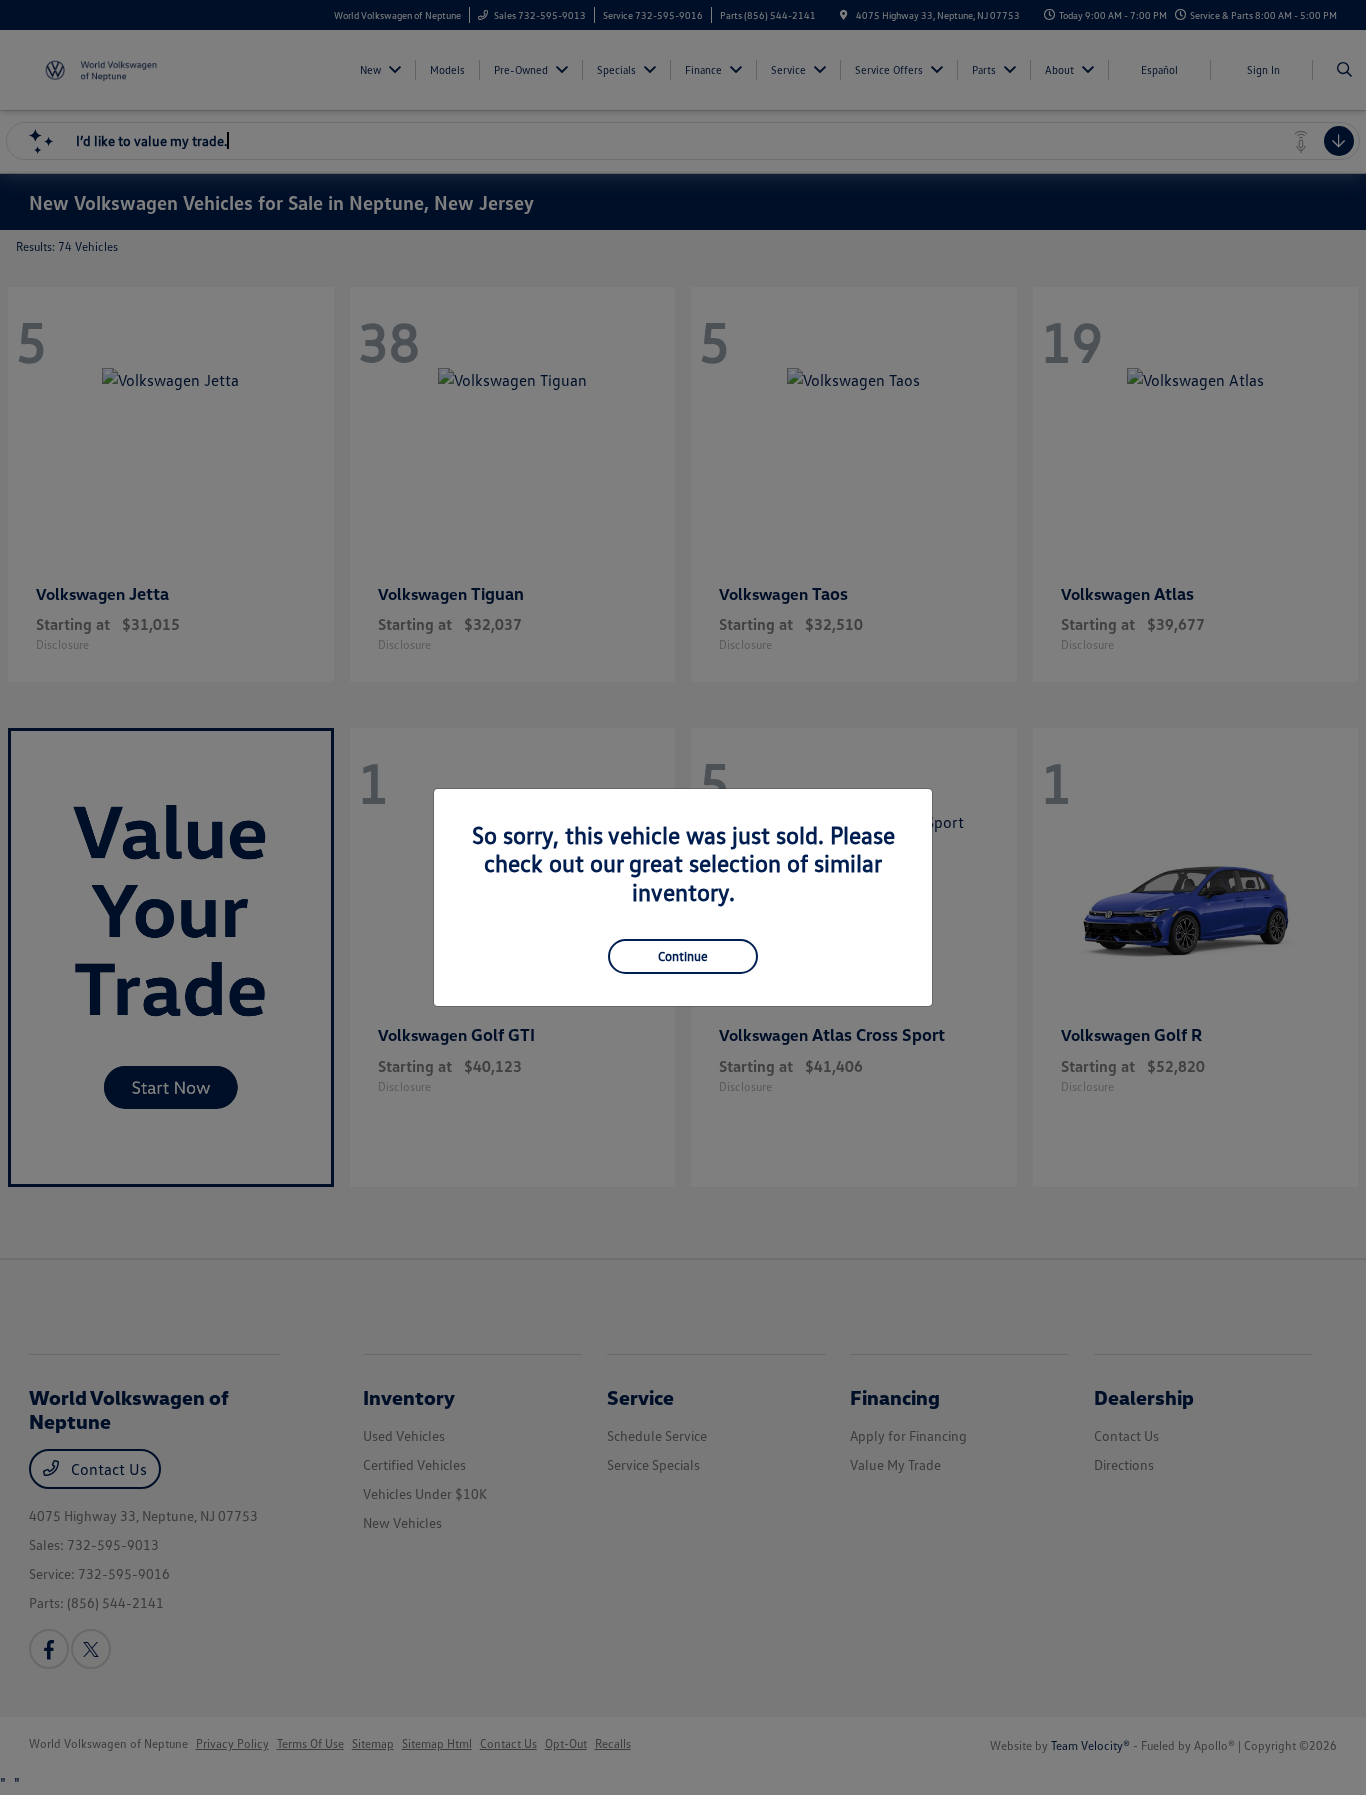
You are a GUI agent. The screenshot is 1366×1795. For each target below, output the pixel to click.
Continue (683, 956)
